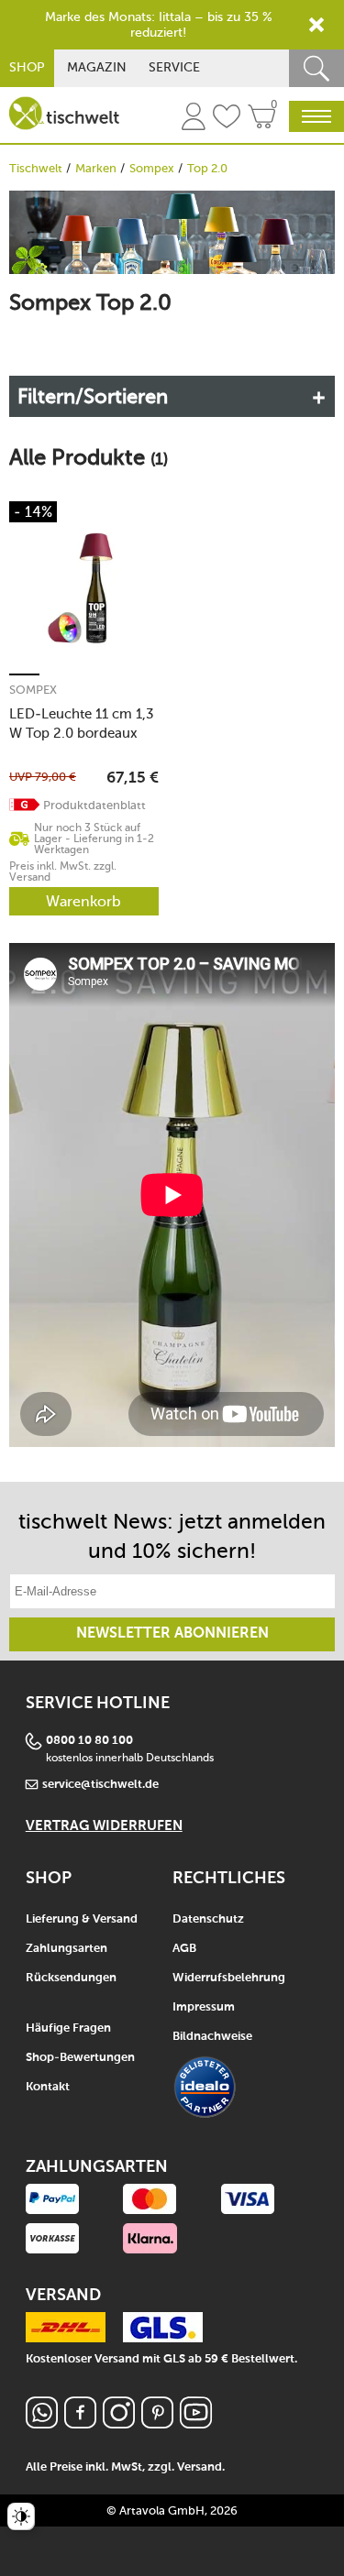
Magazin (97, 67)
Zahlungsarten (67, 1949)
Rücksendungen (71, 1978)
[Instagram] (119, 2423)
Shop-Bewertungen (80, 2058)
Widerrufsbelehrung (229, 1978)
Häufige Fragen (68, 2028)
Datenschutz (208, 1919)
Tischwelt (36, 168)
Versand (200, 2467)
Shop (27, 67)
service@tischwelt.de (100, 1785)
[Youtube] (196, 2423)
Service (174, 67)
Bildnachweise (212, 2037)
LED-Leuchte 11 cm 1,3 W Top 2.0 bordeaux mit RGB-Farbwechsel (82, 723)
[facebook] (80, 2423)
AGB (184, 1949)
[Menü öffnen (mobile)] (316, 116)
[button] (25, 805)
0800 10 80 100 (89, 1741)
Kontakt (48, 2087)
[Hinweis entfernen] (316, 25)
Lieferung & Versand (82, 1919)
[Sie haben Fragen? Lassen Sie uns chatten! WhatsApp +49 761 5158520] (42, 2423)
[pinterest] (157, 2423)
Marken (96, 168)
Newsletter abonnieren (172, 1634)
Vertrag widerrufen (104, 1826)
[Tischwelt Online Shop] (64, 113)
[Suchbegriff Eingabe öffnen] (316, 68)
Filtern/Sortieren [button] (93, 396)
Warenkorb (83, 901)
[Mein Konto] (194, 119)
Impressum (204, 2007)
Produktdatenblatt (94, 805)
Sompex (152, 168)
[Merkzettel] (227, 119)
